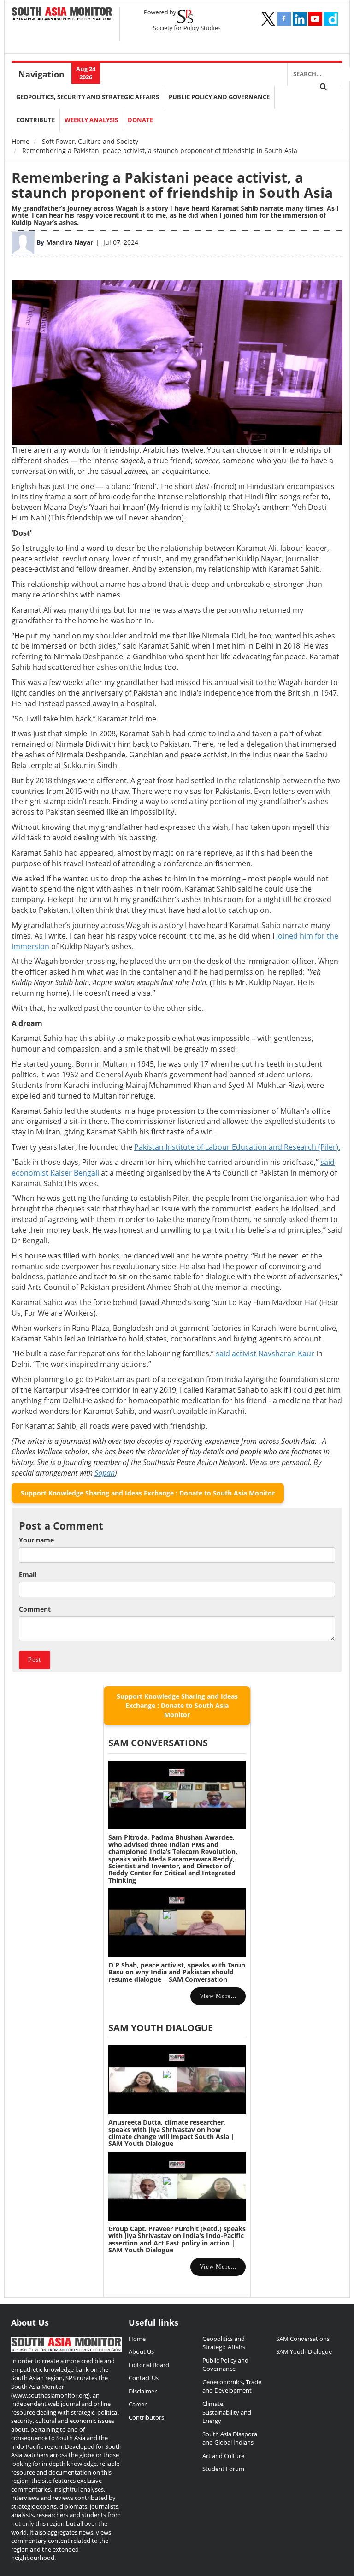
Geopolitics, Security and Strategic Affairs (88, 97)
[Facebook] (284, 19)
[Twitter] (268, 19)
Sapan (105, 1473)
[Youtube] (315, 19)
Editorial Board (149, 2365)
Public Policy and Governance (219, 97)
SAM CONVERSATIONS (158, 1743)
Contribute (35, 120)
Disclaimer (143, 2391)
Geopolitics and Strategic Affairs (224, 2343)
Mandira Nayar (70, 242)
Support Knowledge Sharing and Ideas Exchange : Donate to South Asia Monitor (148, 1493)
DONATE (140, 120)
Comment (35, 1609)
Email (28, 1575)
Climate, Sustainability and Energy (227, 2412)
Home (21, 141)
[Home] (62, 15)
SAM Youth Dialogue (161, 2028)
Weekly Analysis (91, 120)
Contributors (146, 2417)
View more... (218, 1996)
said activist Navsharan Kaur (265, 1353)
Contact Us (144, 2378)
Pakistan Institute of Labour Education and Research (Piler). (237, 1147)
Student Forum (223, 2469)
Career (138, 2404)
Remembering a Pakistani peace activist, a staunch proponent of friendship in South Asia (172, 185)
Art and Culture (223, 2456)
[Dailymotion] (331, 19)
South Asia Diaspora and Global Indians (230, 2438)
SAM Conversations (303, 2339)
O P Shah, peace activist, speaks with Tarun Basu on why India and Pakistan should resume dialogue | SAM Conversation (177, 1972)
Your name (36, 1540)
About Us (141, 2351)
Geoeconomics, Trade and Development (232, 2386)
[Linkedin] (300, 19)
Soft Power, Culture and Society (90, 141)
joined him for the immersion (271, 215)
